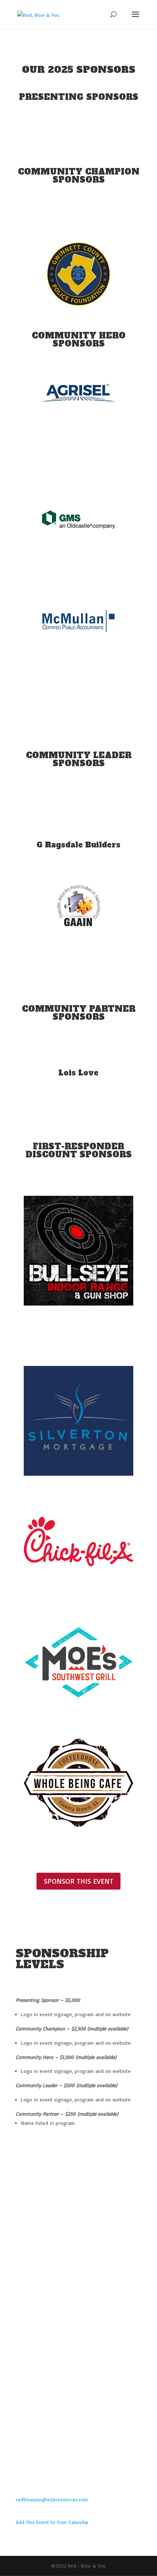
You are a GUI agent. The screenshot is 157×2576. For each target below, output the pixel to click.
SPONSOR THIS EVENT (78, 1881)
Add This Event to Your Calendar (52, 2522)
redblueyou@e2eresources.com (52, 2499)
